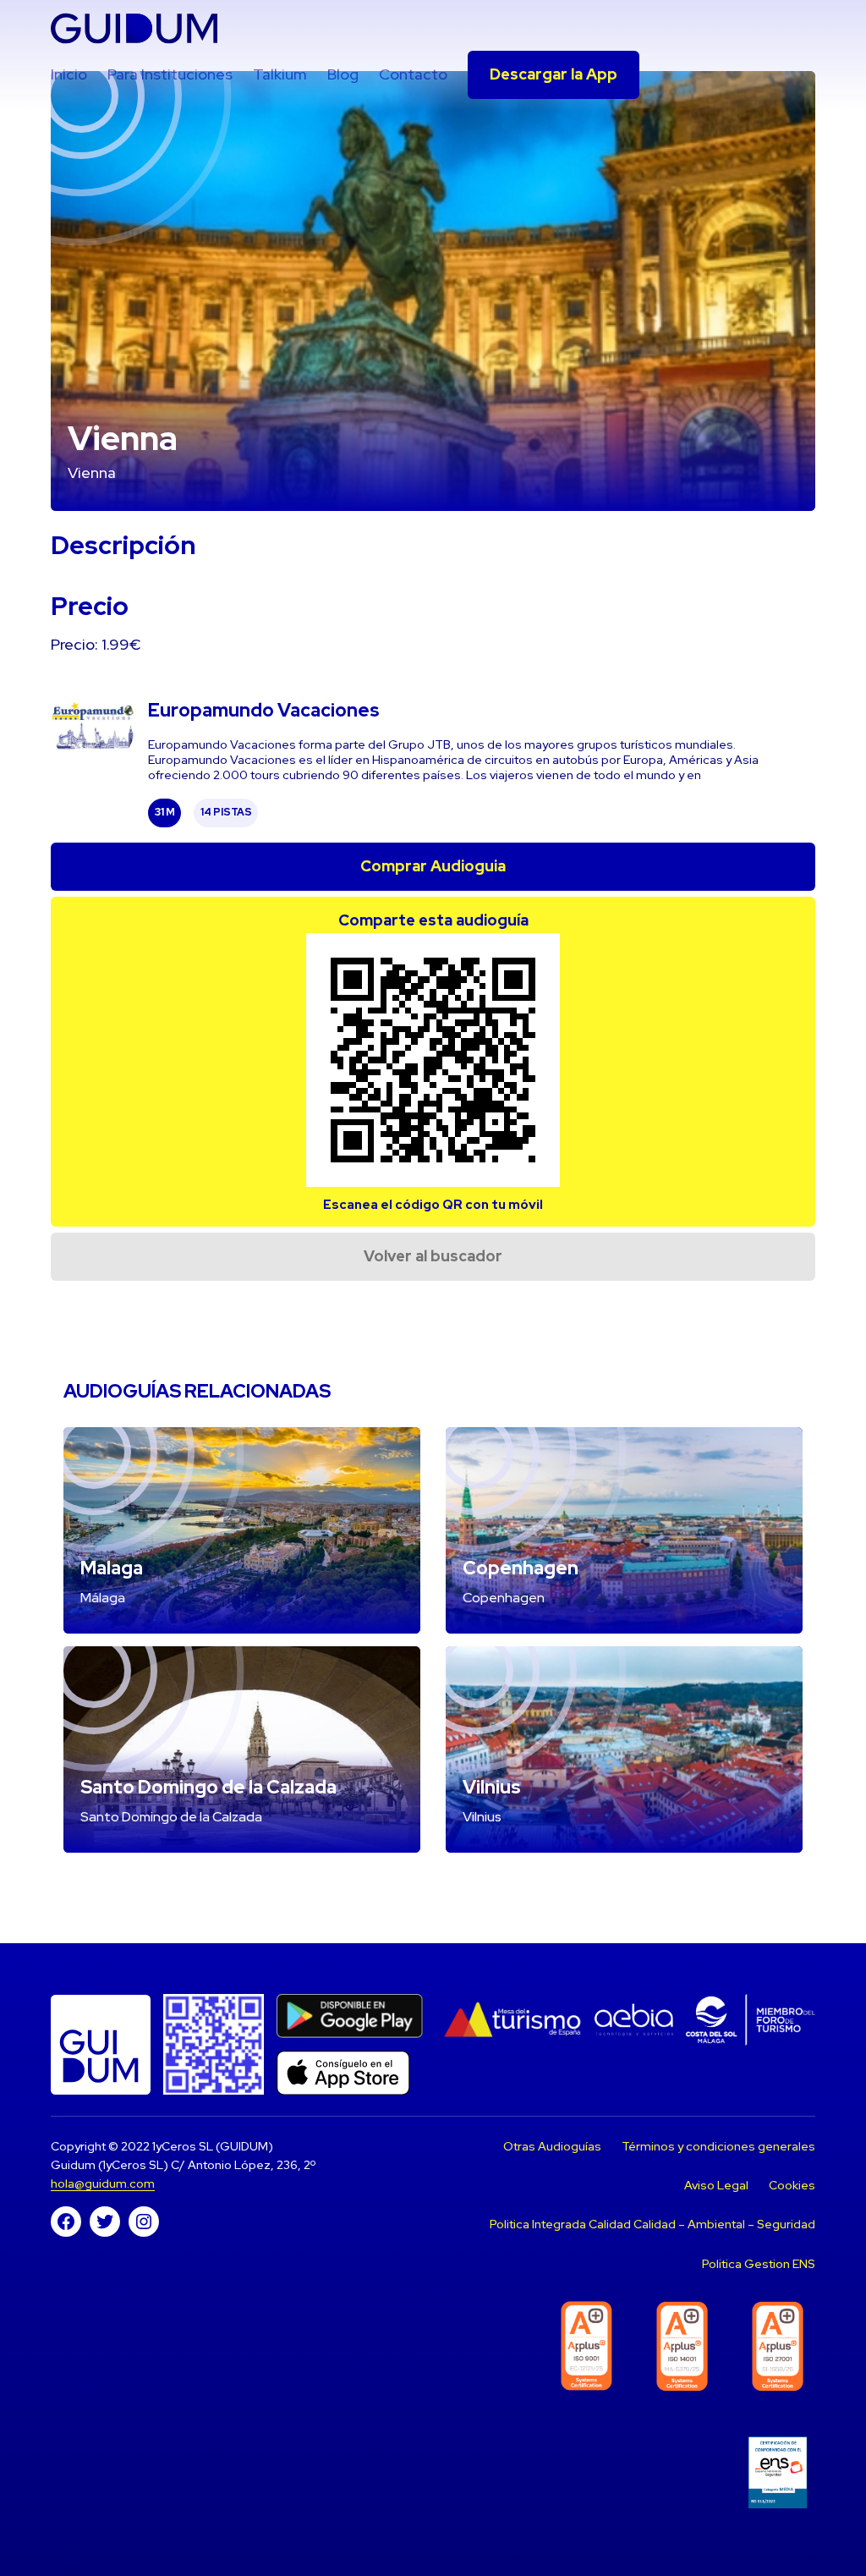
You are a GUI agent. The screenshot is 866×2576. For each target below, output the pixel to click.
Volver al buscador (433, 1256)
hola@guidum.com (103, 2183)
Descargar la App (554, 74)
